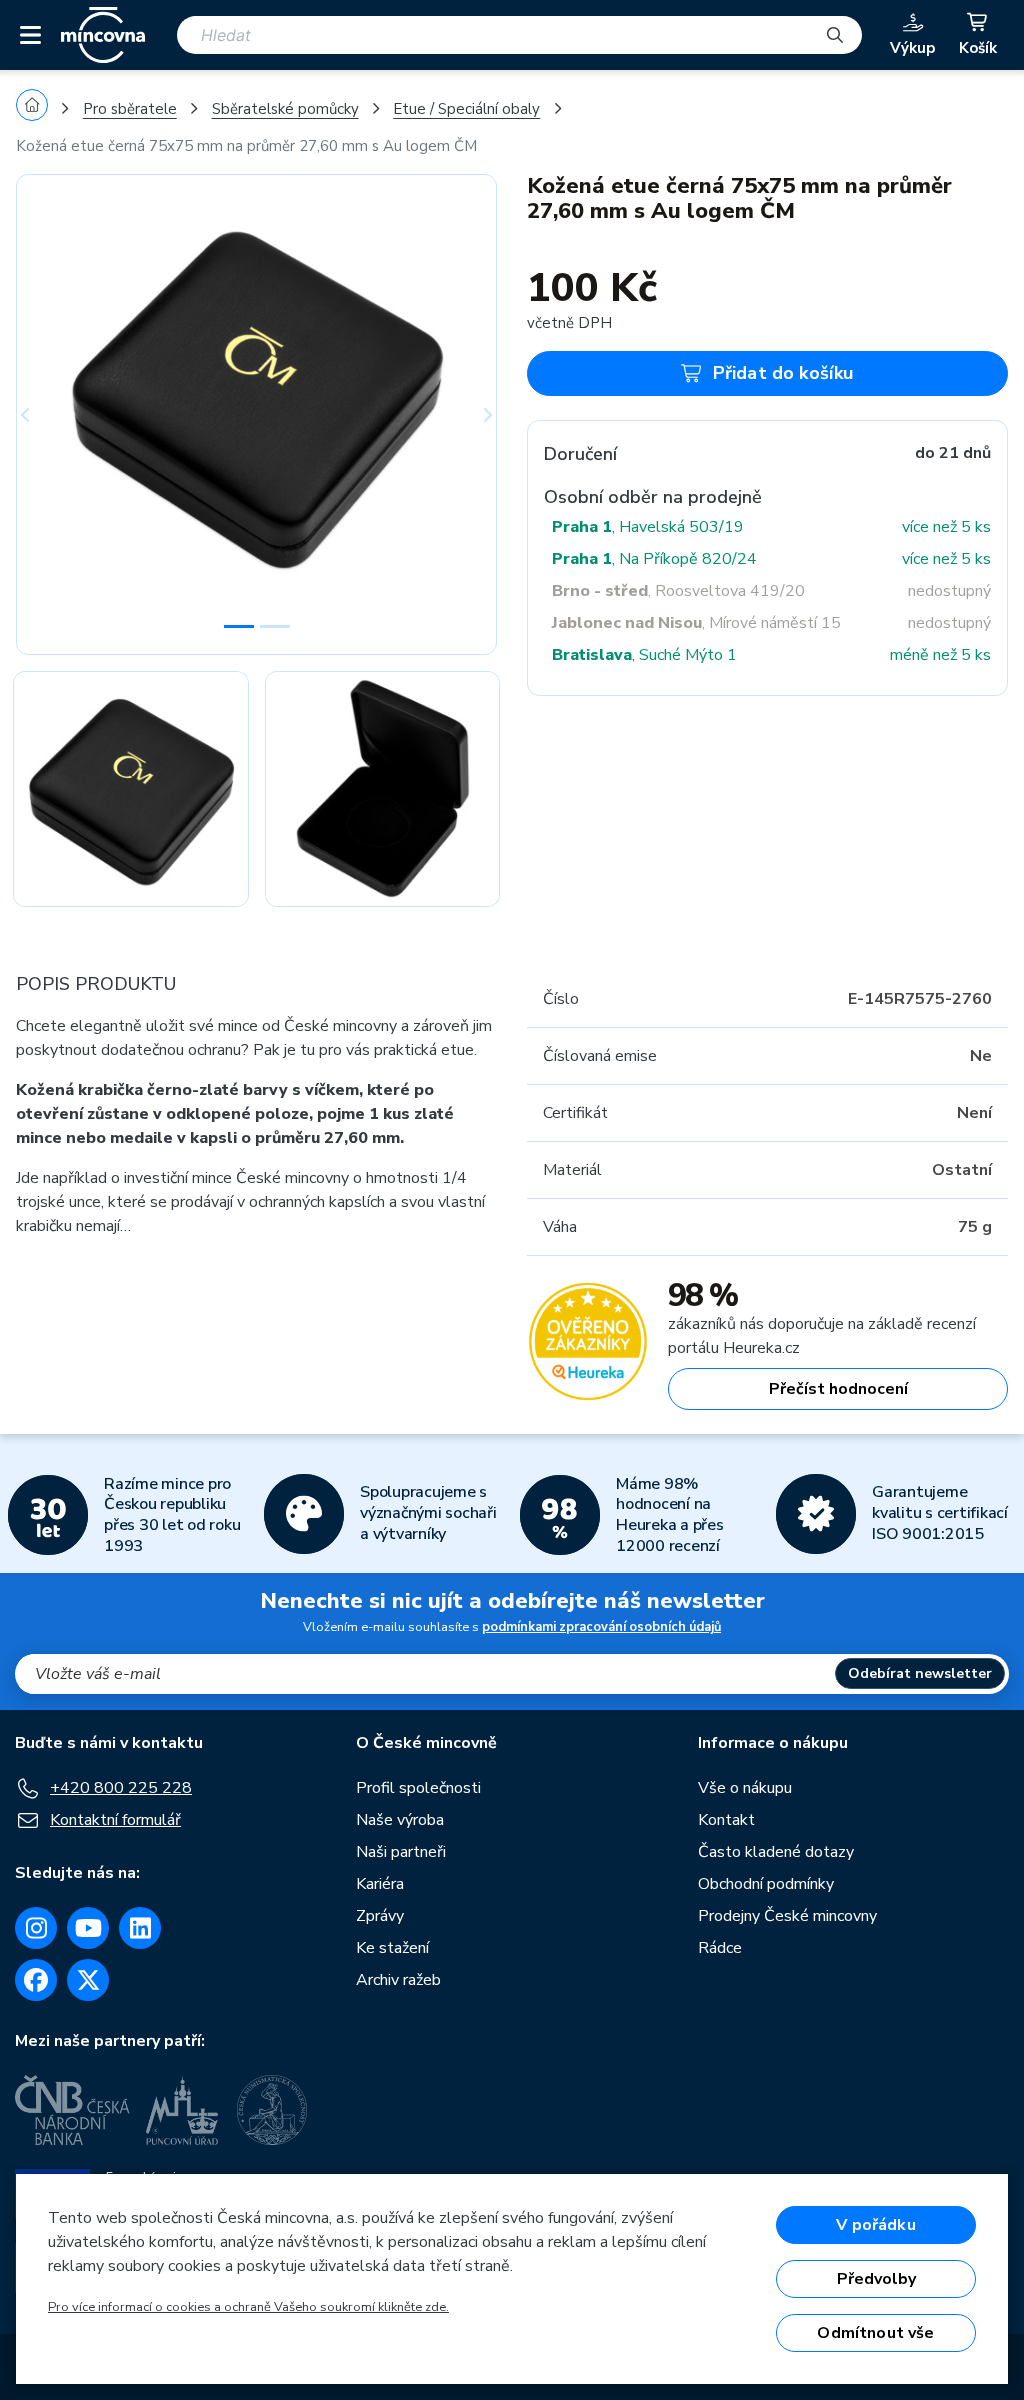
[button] (52, 414)
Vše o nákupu (745, 1788)
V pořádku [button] (875, 2225)
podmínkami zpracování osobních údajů (601, 1627)
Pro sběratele (130, 109)
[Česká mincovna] (103, 35)
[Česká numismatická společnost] (275, 2110)
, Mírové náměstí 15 (696, 623)
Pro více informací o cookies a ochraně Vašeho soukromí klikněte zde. (248, 2307)
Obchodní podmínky (766, 1884)
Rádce (720, 1948)
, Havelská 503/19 (648, 527)
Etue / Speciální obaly (466, 109)
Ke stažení (392, 1948)
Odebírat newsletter (920, 1673)
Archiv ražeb (398, 1980)
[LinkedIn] (140, 1928)
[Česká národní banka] (72, 2110)
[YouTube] (88, 1928)
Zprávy (380, 1916)
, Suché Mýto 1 (644, 655)
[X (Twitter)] (88, 1980)
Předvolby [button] (876, 2279)
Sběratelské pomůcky (285, 109)
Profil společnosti (418, 1788)
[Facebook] (36, 1980)
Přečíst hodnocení (838, 1389)
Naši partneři (401, 1852)
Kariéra (380, 1884)
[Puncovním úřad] (184, 2110)
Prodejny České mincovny (787, 1916)
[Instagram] (36, 1928)
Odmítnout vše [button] (875, 2333)
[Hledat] (835, 35)
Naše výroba (400, 1820)
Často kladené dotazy (776, 1852)
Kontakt (726, 1820)
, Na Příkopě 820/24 (654, 559)
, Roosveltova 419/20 (678, 591)
